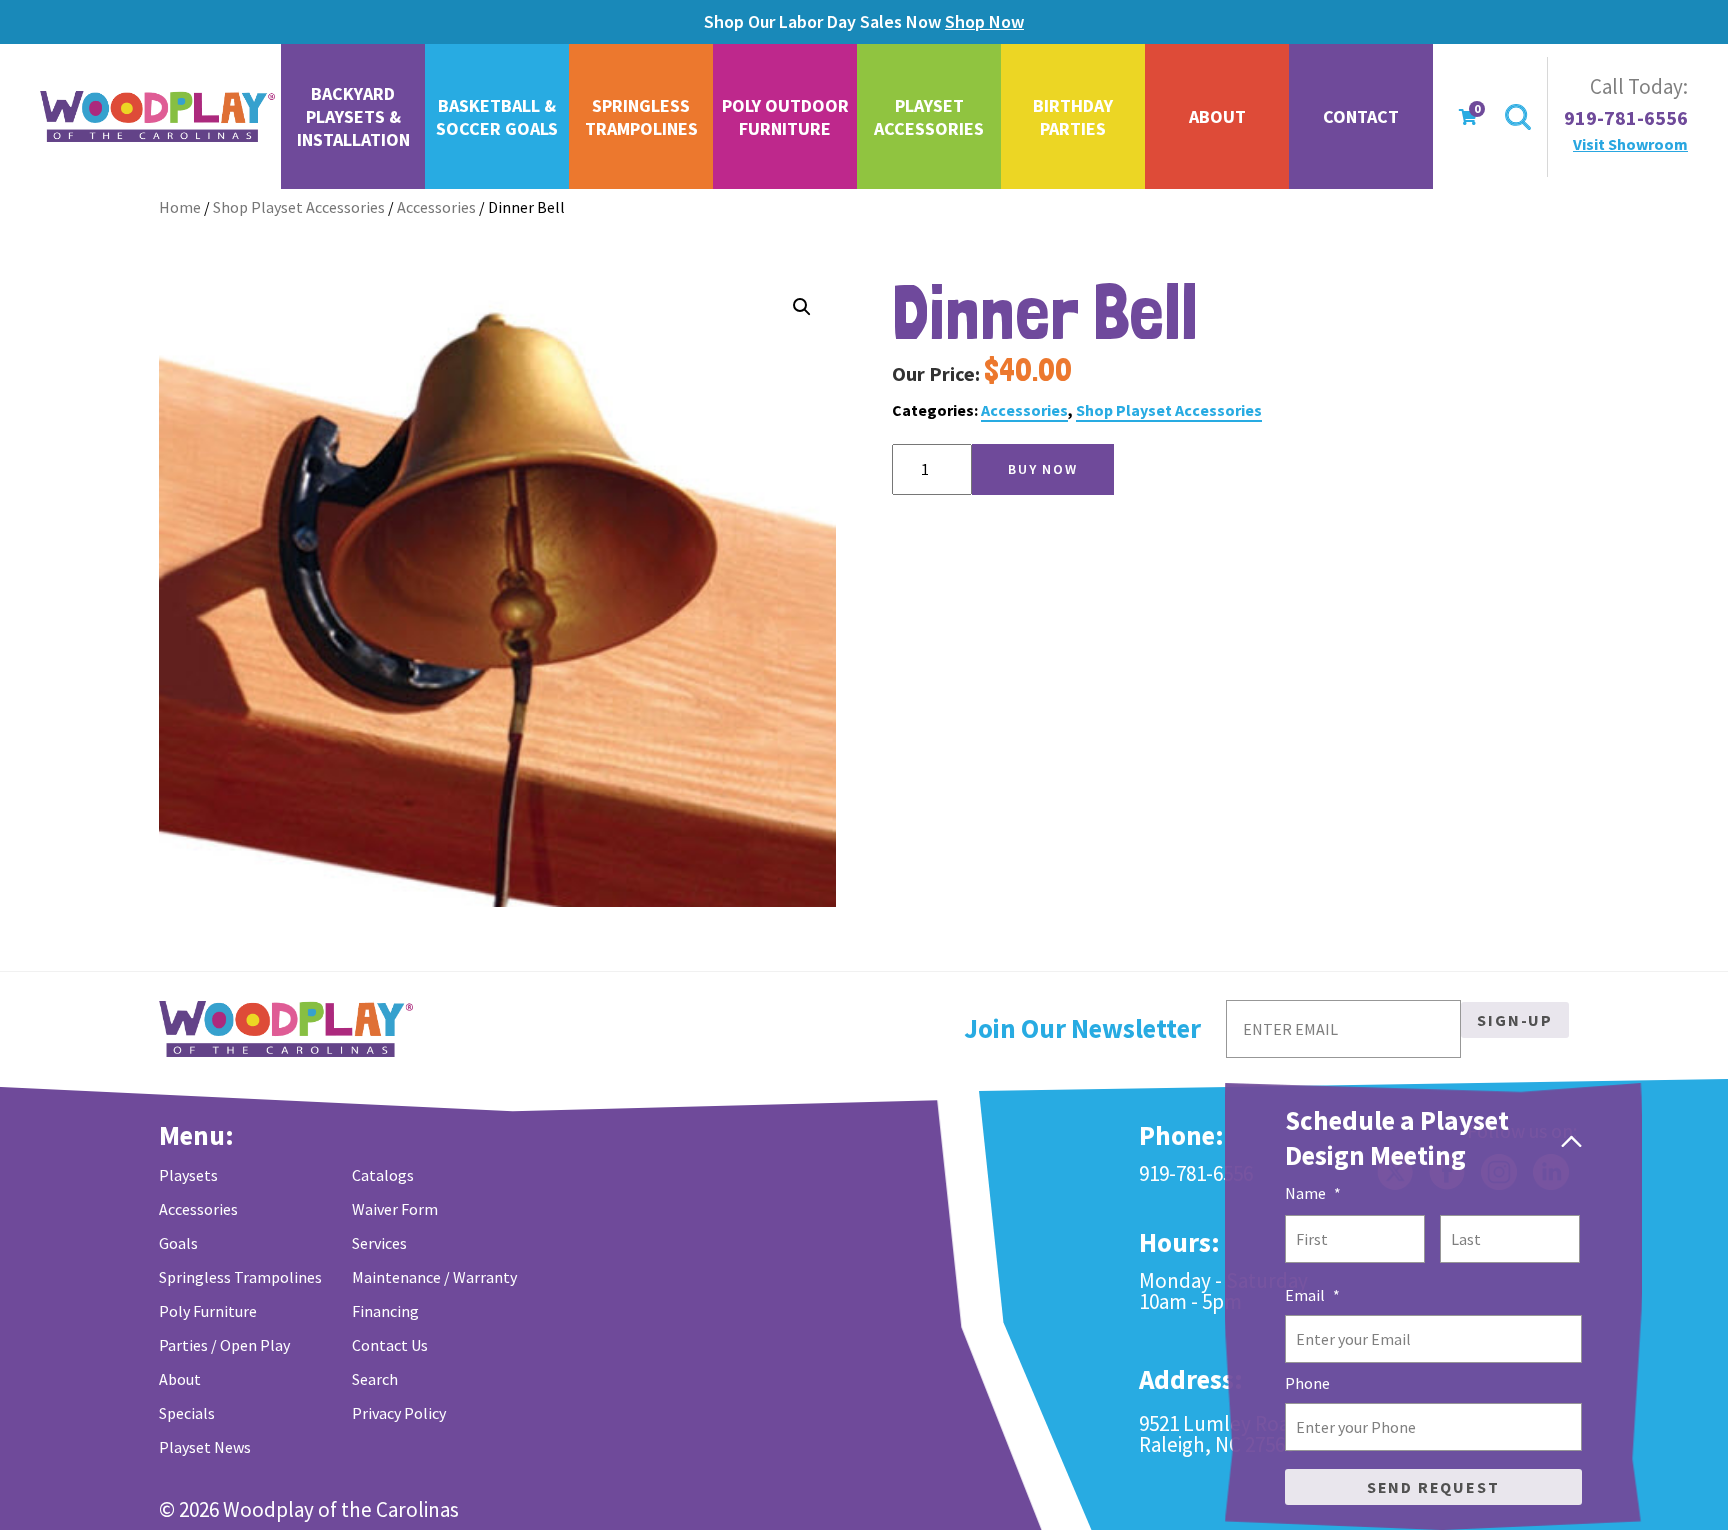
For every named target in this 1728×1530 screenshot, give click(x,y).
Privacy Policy (399, 1413)
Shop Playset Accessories (299, 207)
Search (375, 1379)
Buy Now (1043, 469)
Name (1313, 1193)
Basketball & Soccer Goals (497, 117)
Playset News (205, 1447)
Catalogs (383, 1175)
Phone (1307, 1383)
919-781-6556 (1626, 118)
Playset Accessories (929, 117)
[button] (802, 307)
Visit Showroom (1630, 144)
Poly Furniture (208, 1311)
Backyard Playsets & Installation (353, 116)
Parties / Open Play (224, 1345)
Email (1312, 1295)
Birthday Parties (1073, 117)
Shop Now (984, 21)
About (1217, 116)
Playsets (188, 1175)
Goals (178, 1243)
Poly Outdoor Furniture (785, 117)
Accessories (436, 207)
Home (180, 207)
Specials (187, 1413)
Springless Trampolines (641, 117)
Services (379, 1243)
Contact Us (390, 1345)
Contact (1361, 116)
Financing (385, 1311)
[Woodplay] (159, 117)
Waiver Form (395, 1209)
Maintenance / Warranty (434, 1277)
